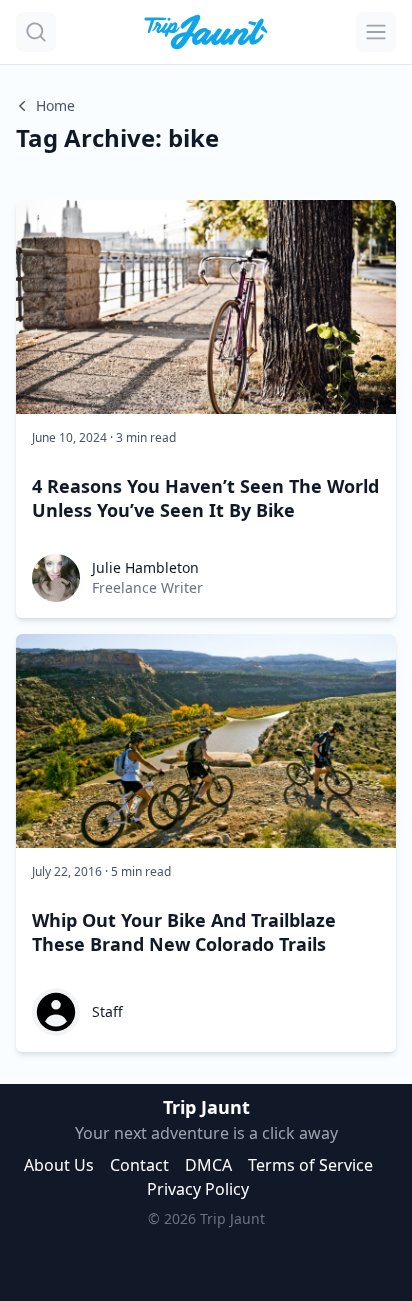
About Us (59, 1165)
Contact (139, 1165)
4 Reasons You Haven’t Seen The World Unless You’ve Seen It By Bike (205, 498)
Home (55, 105)
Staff (107, 1011)
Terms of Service (310, 1165)
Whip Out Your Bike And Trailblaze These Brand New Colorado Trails (184, 932)
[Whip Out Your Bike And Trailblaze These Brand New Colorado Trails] (206, 741)
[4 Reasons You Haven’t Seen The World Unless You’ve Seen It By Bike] (206, 307)
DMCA (208, 1165)
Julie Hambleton (145, 567)
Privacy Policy (198, 1189)
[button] (36, 32)
